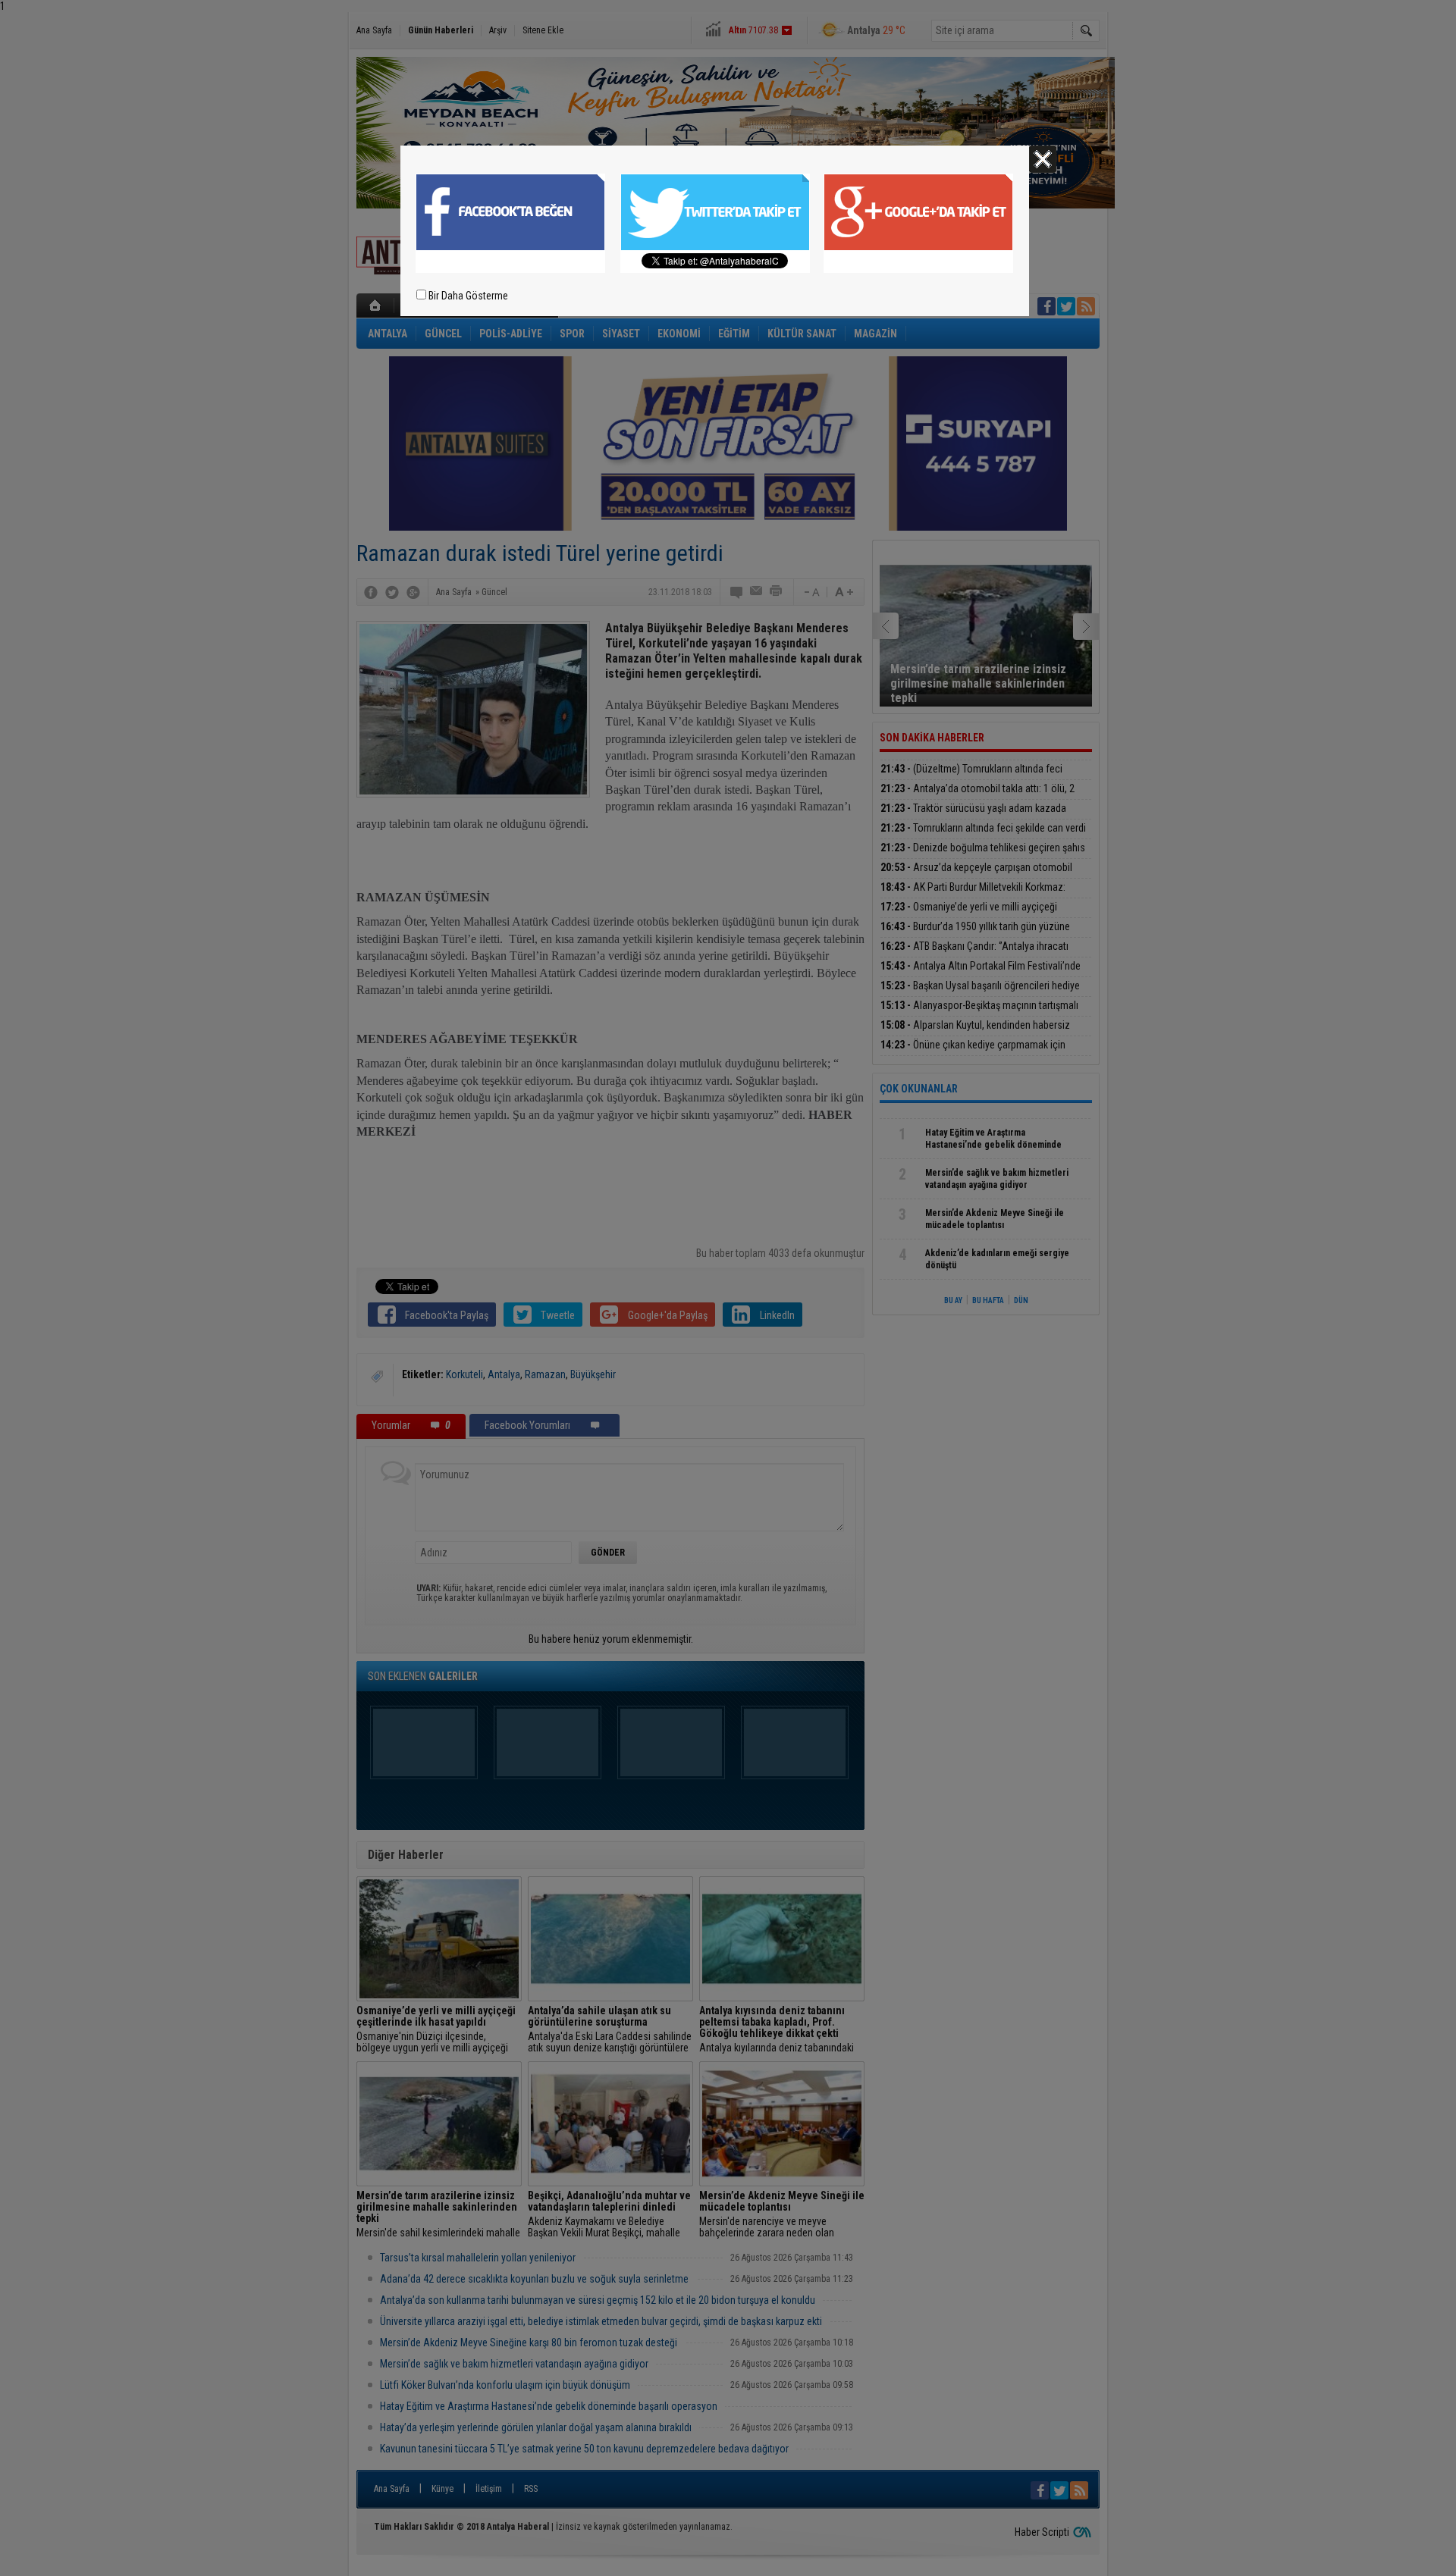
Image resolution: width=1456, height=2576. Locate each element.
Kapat (1043, 159)
